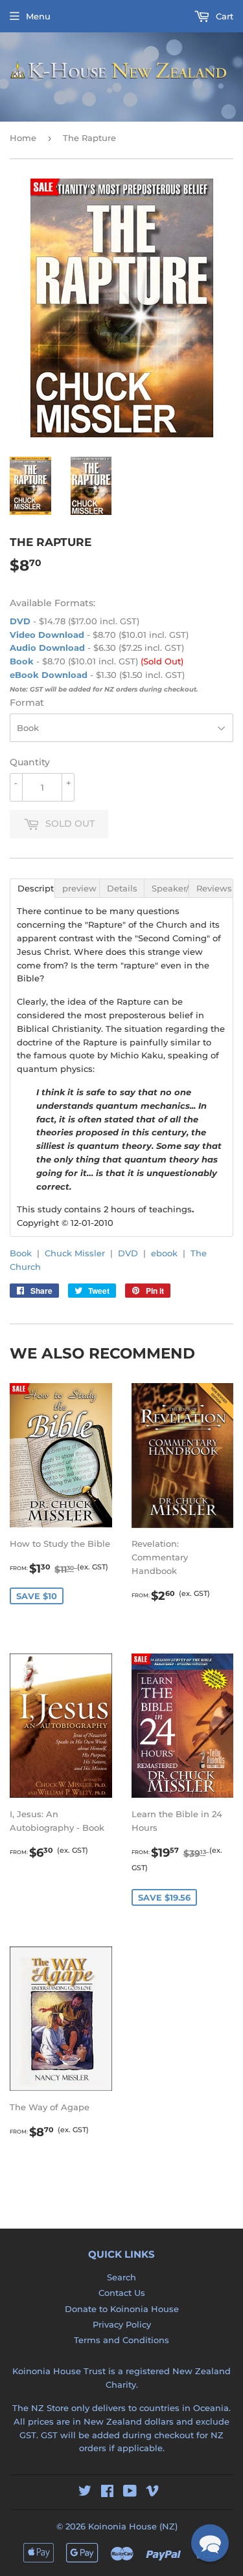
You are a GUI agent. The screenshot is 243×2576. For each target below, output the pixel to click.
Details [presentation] (122, 888)
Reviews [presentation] (214, 888)
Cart (223, 16)
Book (22, 661)
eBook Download (49, 675)
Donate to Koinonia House (122, 2309)
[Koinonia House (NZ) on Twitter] (85, 2493)
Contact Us (122, 2293)
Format (27, 703)
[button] (210, 2543)
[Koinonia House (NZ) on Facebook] (107, 2493)
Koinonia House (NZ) (133, 2526)
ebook (164, 1253)
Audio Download (47, 648)
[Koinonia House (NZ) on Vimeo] (152, 2493)
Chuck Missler (75, 1253)
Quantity (30, 762)
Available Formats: (52, 603)
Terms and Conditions (121, 2340)
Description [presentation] (36, 888)
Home (23, 138)
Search (121, 2277)
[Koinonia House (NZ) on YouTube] (130, 2493)
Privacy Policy (122, 2324)
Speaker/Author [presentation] (170, 888)
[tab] (32, 888)
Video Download (47, 635)
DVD (20, 621)
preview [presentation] (79, 888)
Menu (38, 16)
